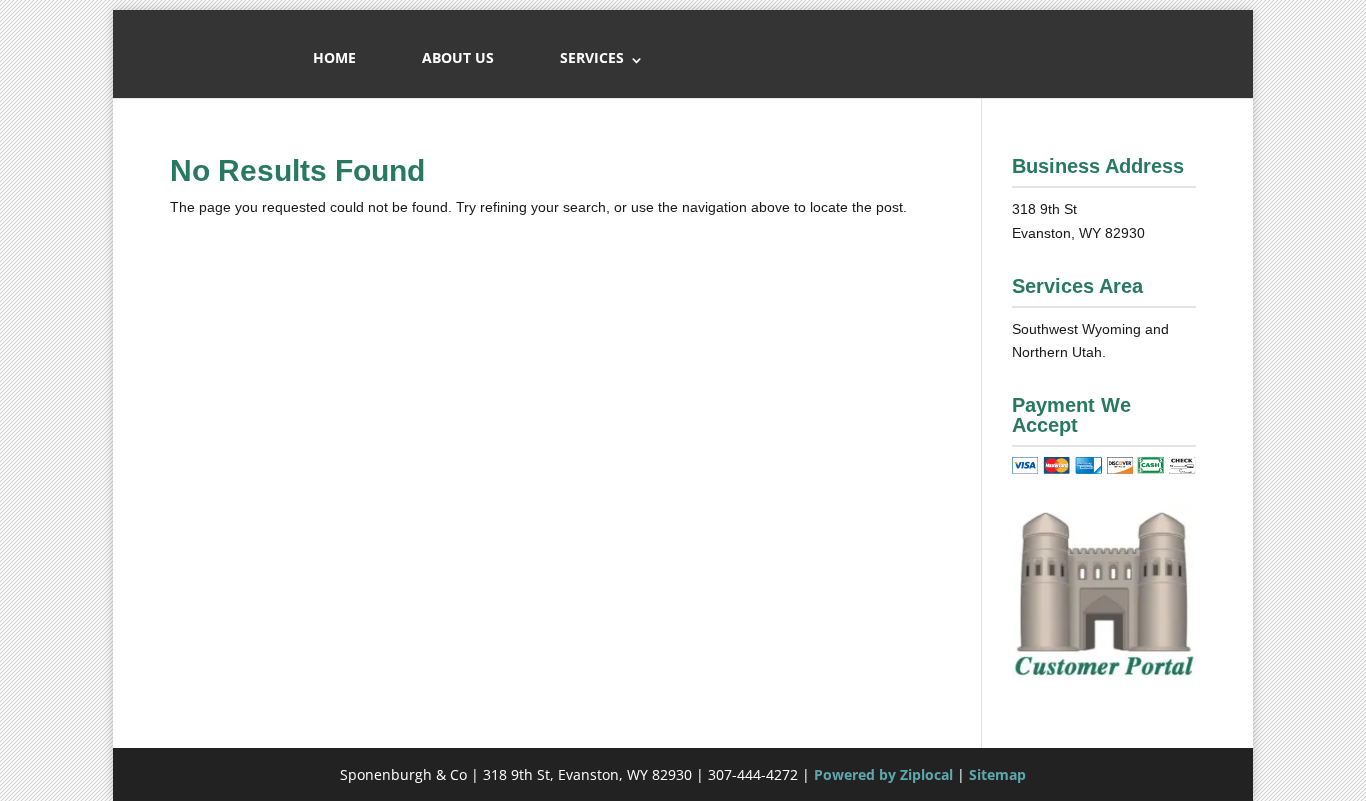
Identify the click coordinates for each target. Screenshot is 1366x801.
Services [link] (592, 57)
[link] (1104, 677)
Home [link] (334, 57)
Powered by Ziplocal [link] (883, 774)
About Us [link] (458, 57)
